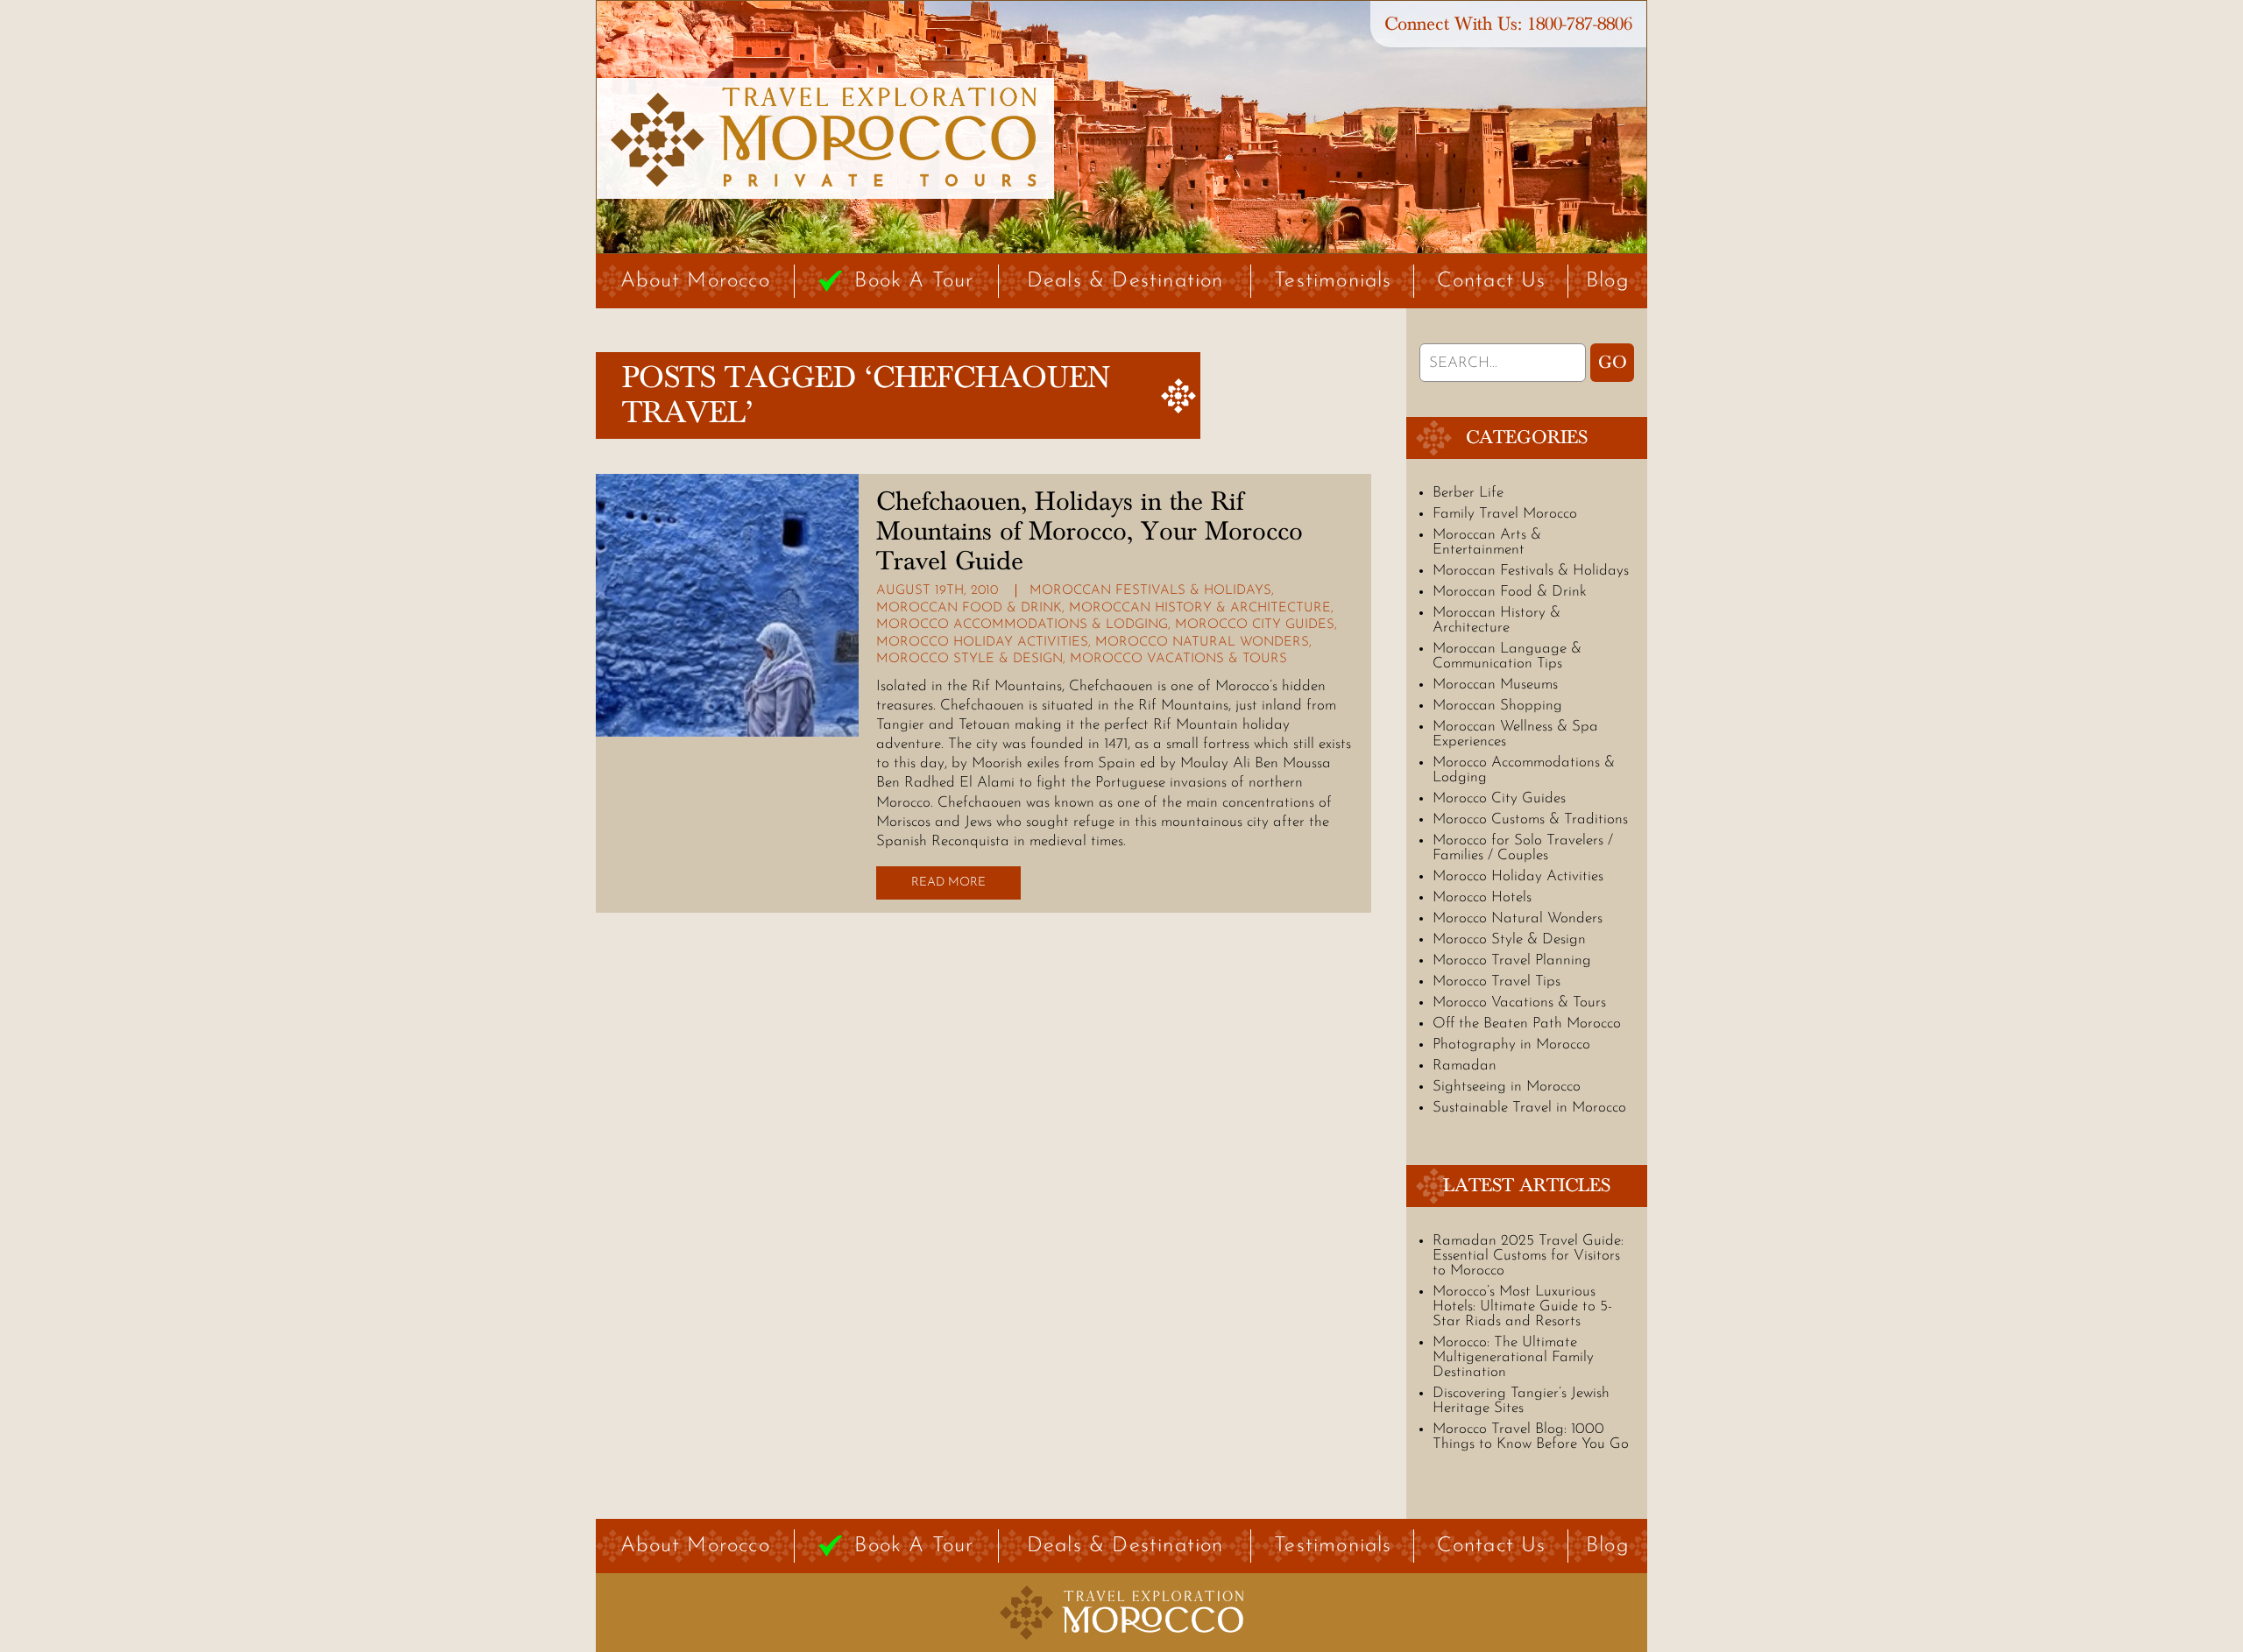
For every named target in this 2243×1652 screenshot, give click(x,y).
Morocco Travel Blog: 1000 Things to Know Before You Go (1531, 1437)
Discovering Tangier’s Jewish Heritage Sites (1521, 1401)
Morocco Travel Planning (1512, 960)
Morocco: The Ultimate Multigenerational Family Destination (1513, 1357)
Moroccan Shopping (1497, 706)
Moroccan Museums (1495, 685)
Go (1613, 363)
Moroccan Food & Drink (969, 608)
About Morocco (695, 281)
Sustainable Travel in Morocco (1529, 1108)
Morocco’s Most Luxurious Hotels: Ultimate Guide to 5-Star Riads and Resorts (1522, 1306)
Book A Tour (914, 281)
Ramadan (1465, 1066)
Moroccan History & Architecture (1200, 608)
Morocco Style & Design (969, 659)
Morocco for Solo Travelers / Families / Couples (1523, 848)
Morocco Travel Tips (1497, 981)
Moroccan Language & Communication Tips (1507, 656)
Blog (1608, 281)
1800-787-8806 (1580, 24)
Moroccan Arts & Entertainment (1487, 542)
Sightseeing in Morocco (1507, 1087)
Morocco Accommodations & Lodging (1022, 625)
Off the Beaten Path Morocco (1527, 1024)
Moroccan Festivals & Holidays (1150, 591)
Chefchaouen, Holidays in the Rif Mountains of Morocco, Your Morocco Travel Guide (1090, 532)
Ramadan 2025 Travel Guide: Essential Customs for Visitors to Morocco (1528, 1256)
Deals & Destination (1125, 281)
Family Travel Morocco (1505, 514)
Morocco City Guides (1255, 625)
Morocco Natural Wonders (1202, 642)
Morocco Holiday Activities (982, 642)
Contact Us (1492, 281)
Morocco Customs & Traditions (1530, 819)
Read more (948, 882)
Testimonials (1333, 281)
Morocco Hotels (1482, 897)
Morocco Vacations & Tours (1178, 659)
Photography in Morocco (1511, 1045)
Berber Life (1468, 493)
